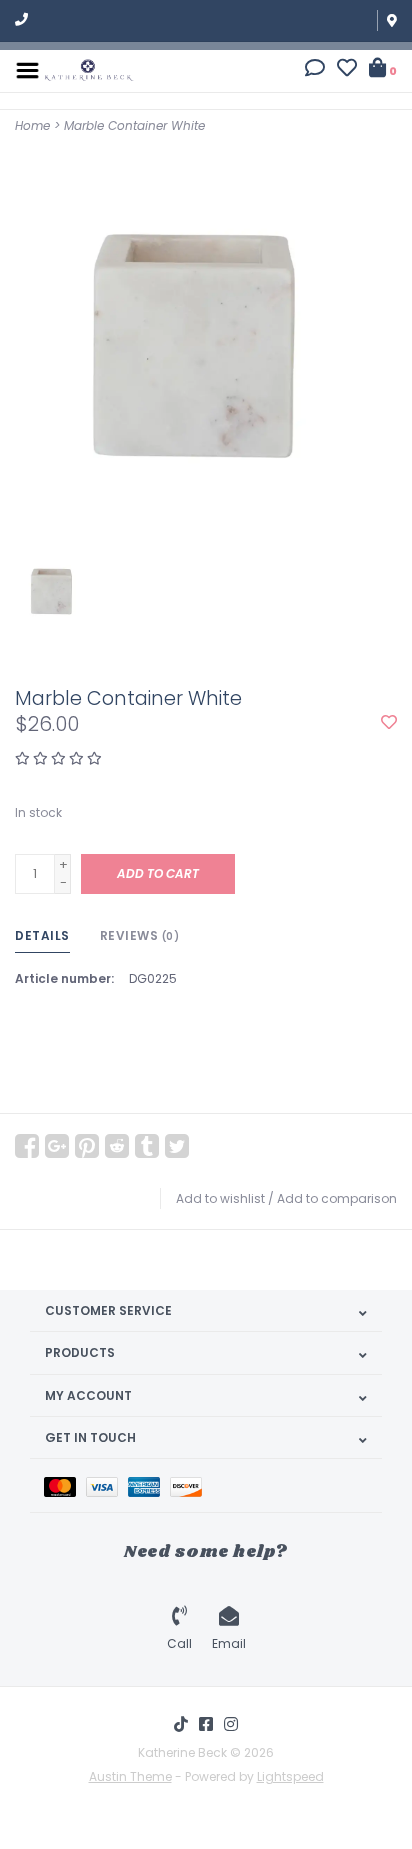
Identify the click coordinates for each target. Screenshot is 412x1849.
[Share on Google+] (57, 1146)
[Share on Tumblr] (147, 1146)
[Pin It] (87, 1146)
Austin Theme (130, 1776)
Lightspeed (290, 1776)
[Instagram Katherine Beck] (231, 1724)
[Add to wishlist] (389, 723)
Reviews (140, 935)
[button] (315, 70)
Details (42, 935)
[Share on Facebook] (27, 1146)
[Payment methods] (65, 1485)
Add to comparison (337, 1198)
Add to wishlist (220, 1198)
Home (32, 125)
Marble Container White (134, 125)
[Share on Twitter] (177, 1146)
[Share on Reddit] (117, 1146)
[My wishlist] (347, 70)
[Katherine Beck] (89, 69)
